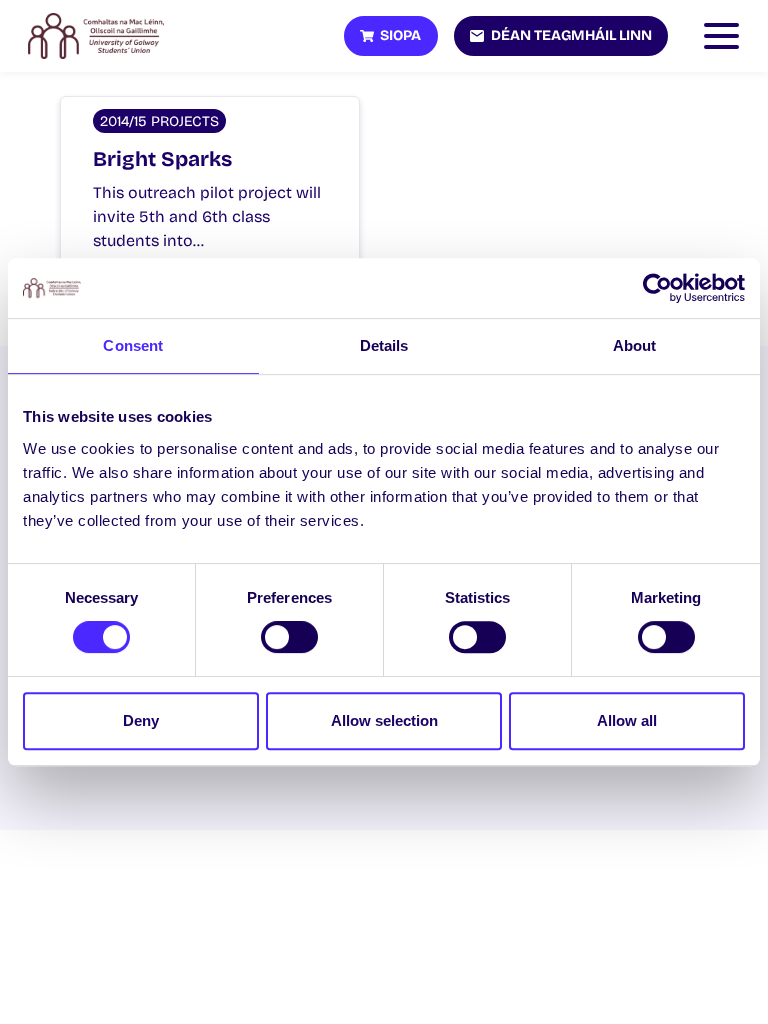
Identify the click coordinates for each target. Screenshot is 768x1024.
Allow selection (384, 720)
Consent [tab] (133, 345)
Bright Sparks (162, 159)
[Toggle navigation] (726, 36)
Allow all (627, 720)
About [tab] (635, 345)
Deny (141, 720)
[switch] (289, 637)
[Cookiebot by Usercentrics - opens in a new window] (657, 288)
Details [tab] (384, 345)
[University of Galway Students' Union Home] (96, 36)
